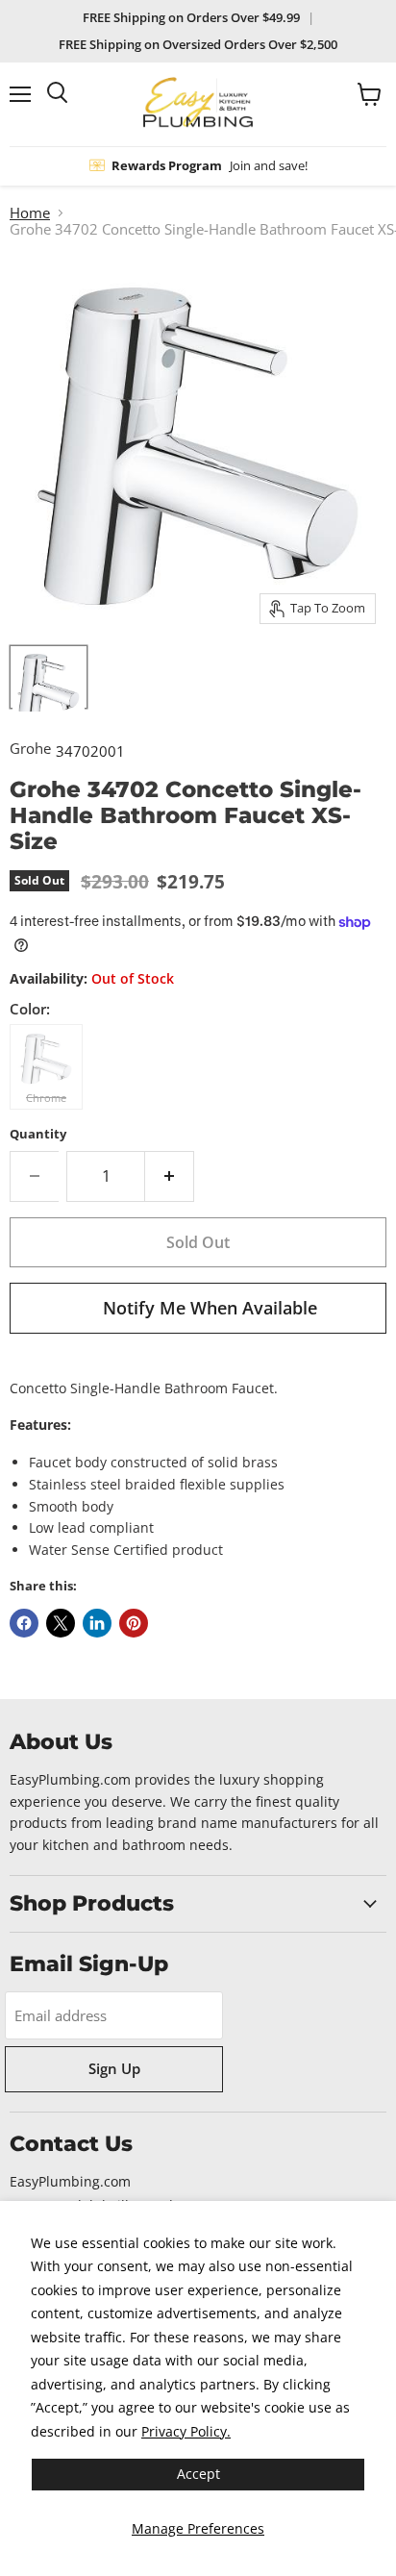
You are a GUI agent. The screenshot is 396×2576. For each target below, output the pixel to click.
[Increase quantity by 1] (170, 1176)
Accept (198, 2474)
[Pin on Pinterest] (134, 1623)
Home (30, 213)
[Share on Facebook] (24, 1623)
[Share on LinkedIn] (97, 1623)
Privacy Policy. (186, 2431)
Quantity (38, 1134)
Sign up (114, 2068)
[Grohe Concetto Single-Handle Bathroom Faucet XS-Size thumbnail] (49, 677)
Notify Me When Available (210, 1308)
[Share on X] (61, 1623)
